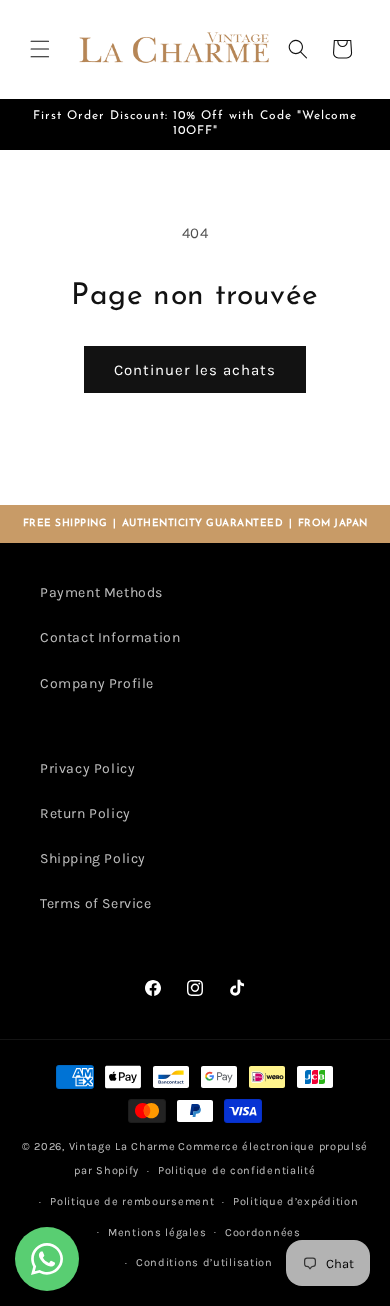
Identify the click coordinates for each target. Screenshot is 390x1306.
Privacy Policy (87, 768)
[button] (40, 49)
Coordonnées (263, 1232)
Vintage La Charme (122, 1146)
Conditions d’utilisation (204, 1262)
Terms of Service (96, 903)
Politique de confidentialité (237, 1170)
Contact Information (110, 637)
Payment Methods (101, 592)
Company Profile (97, 683)
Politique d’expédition (295, 1201)
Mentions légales (157, 1232)
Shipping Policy (93, 858)
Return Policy (85, 813)
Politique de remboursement (132, 1201)
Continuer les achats (195, 370)
